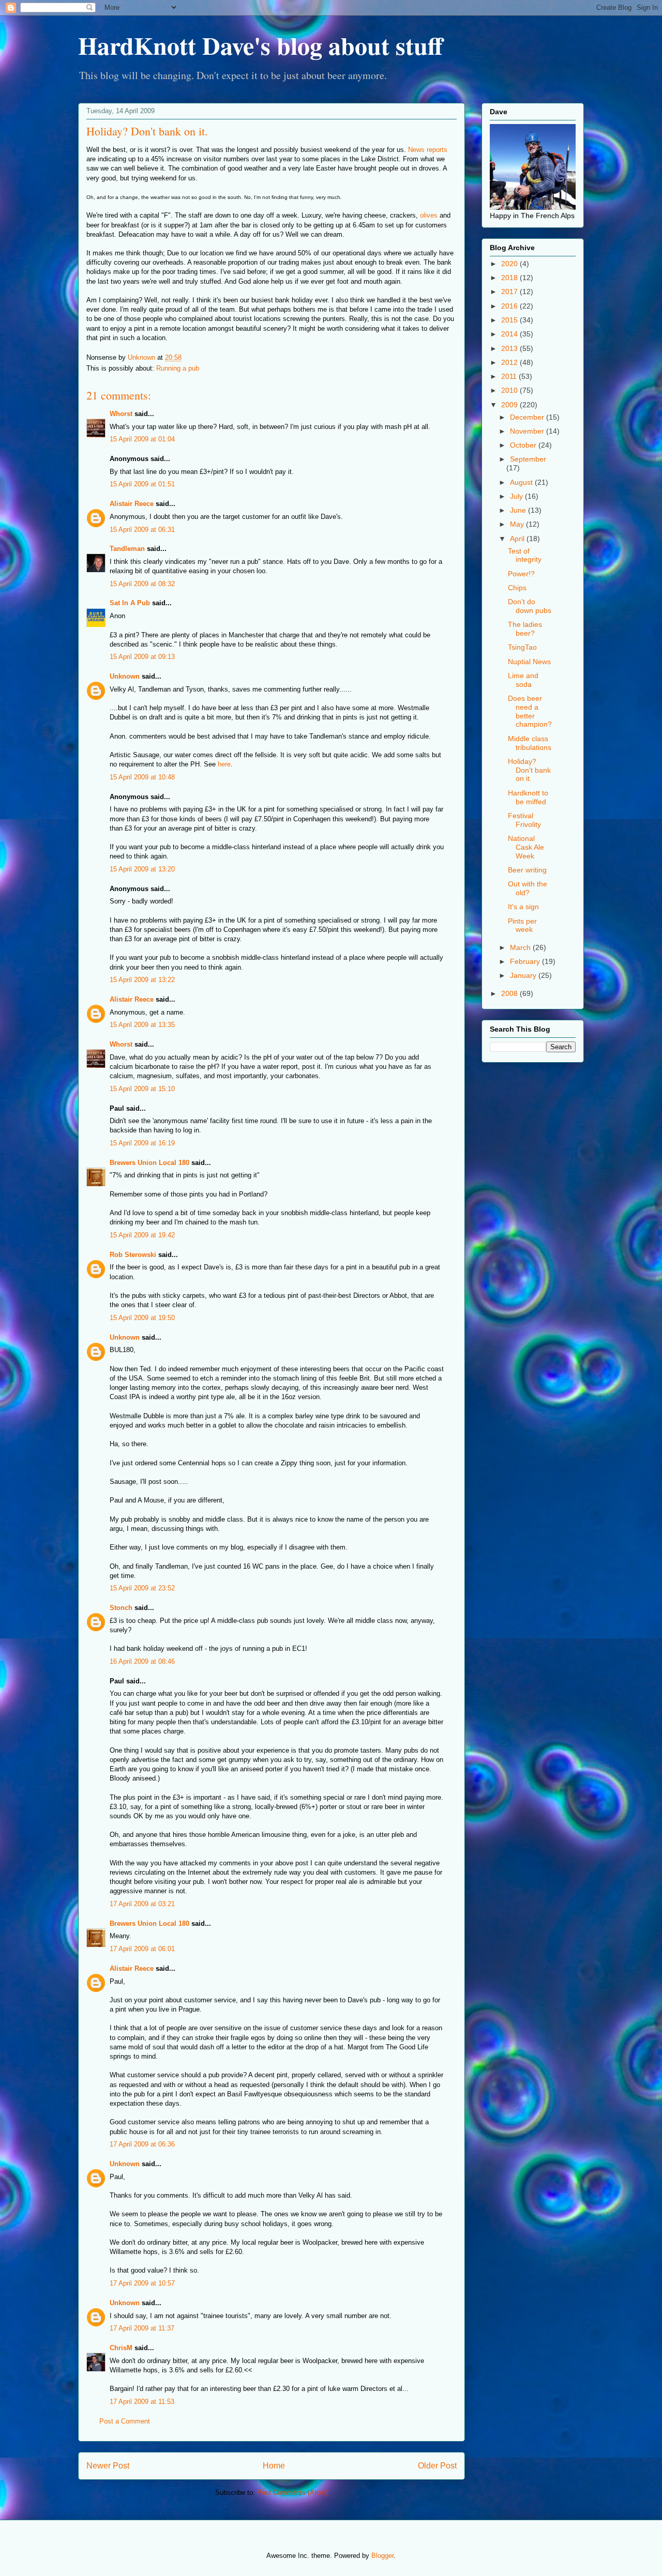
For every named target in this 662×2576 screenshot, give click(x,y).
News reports (428, 150)
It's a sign (523, 907)
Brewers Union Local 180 (149, 1163)
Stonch (121, 1608)
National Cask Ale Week (526, 847)
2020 (510, 264)
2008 (510, 993)
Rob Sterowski (133, 1255)
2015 (510, 320)
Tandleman (127, 549)
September (528, 459)
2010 (510, 390)
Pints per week (522, 925)
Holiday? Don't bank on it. (529, 770)
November (528, 431)
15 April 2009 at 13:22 (142, 980)
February (526, 961)
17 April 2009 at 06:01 (142, 1949)
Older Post (437, 2466)
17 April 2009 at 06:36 (142, 2144)
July (517, 496)
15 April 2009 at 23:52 (142, 1588)
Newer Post (108, 2466)
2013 (510, 348)
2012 (510, 362)
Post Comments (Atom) (292, 2493)
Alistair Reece (132, 504)
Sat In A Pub (130, 603)
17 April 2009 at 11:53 (142, 2402)
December (528, 417)
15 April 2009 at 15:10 (142, 1089)
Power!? (521, 574)
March (521, 947)
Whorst (121, 414)
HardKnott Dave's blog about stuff (260, 45)
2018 (510, 278)
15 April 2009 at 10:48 (142, 777)
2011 (510, 376)
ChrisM (121, 2348)
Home (274, 2466)
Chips (517, 588)
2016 (510, 306)
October (524, 445)
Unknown (125, 676)
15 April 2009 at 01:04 (142, 439)
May (518, 524)
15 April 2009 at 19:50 (142, 1318)
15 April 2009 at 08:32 (142, 584)
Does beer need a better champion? (530, 711)
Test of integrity (525, 555)
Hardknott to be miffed (528, 797)
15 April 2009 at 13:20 (142, 869)
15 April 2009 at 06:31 (142, 530)
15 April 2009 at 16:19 (142, 1143)
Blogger (382, 2556)
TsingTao (522, 647)
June (519, 510)
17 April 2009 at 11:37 (142, 2328)
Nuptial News (529, 662)
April (518, 539)
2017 (510, 292)
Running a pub (178, 368)
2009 (510, 405)
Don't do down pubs (530, 606)
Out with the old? (528, 888)
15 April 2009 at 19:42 (142, 1235)
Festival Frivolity (524, 820)
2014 (510, 334)
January (524, 975)
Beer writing (527, 870)
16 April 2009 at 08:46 (142, 1661)
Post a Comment (125, 2421)
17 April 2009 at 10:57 (142, 2283)
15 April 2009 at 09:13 (142, 657)
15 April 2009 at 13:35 (142, 1025)
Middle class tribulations (530, 743)
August (522, 482)
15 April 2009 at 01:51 (142, 484)
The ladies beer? (525, 629)
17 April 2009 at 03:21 (142, 1904)
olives (429, 215)
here (224, 764)
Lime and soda (523, 680)
